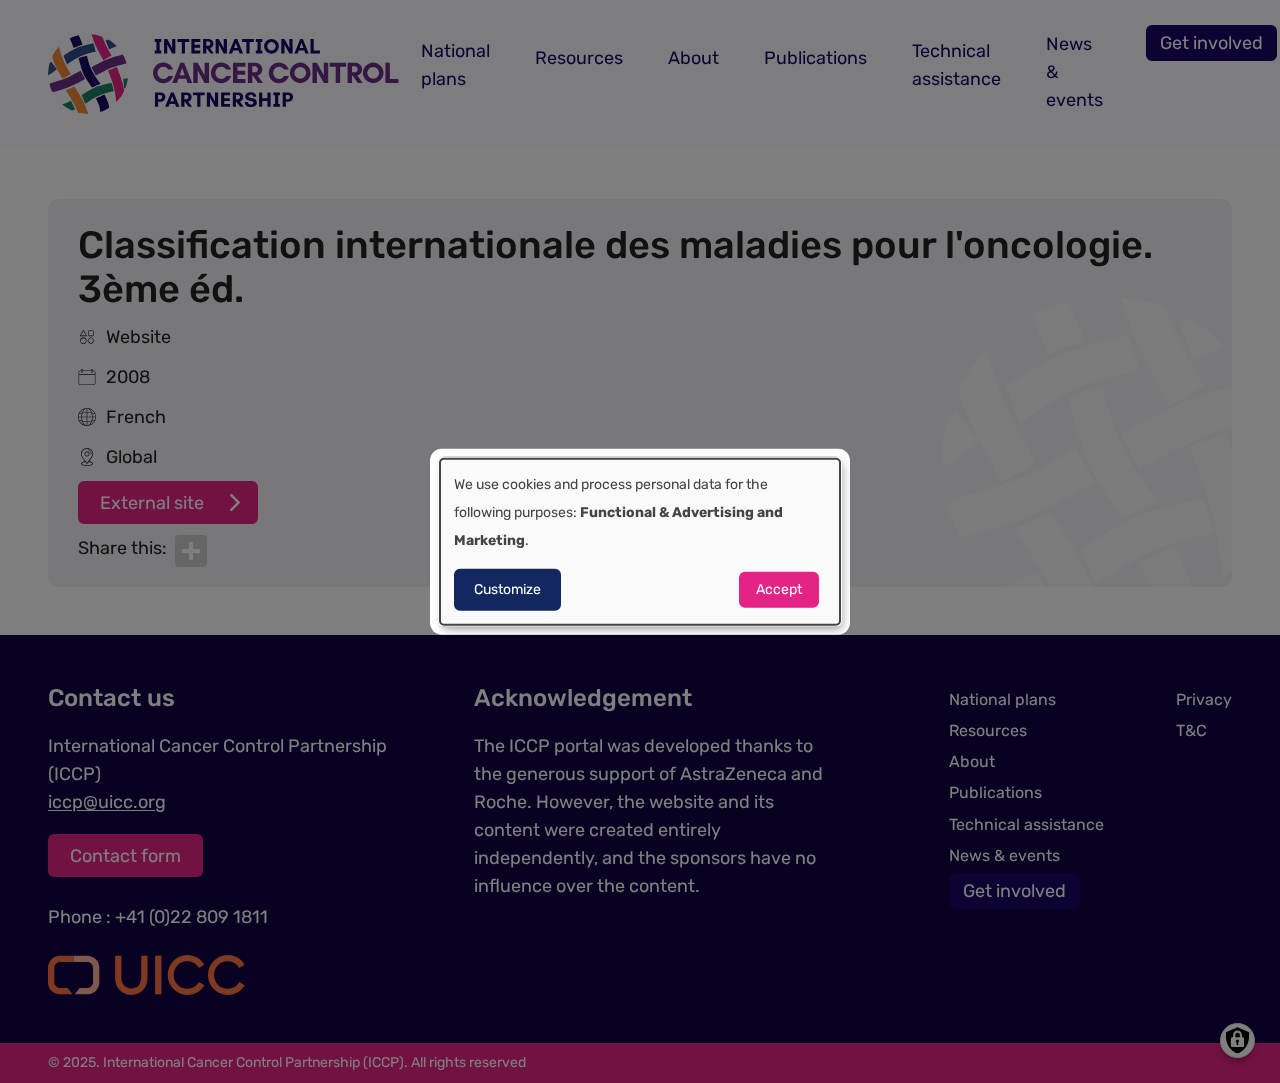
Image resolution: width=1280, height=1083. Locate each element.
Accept (779, 589)
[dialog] (640, 541)
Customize (507, 589)
